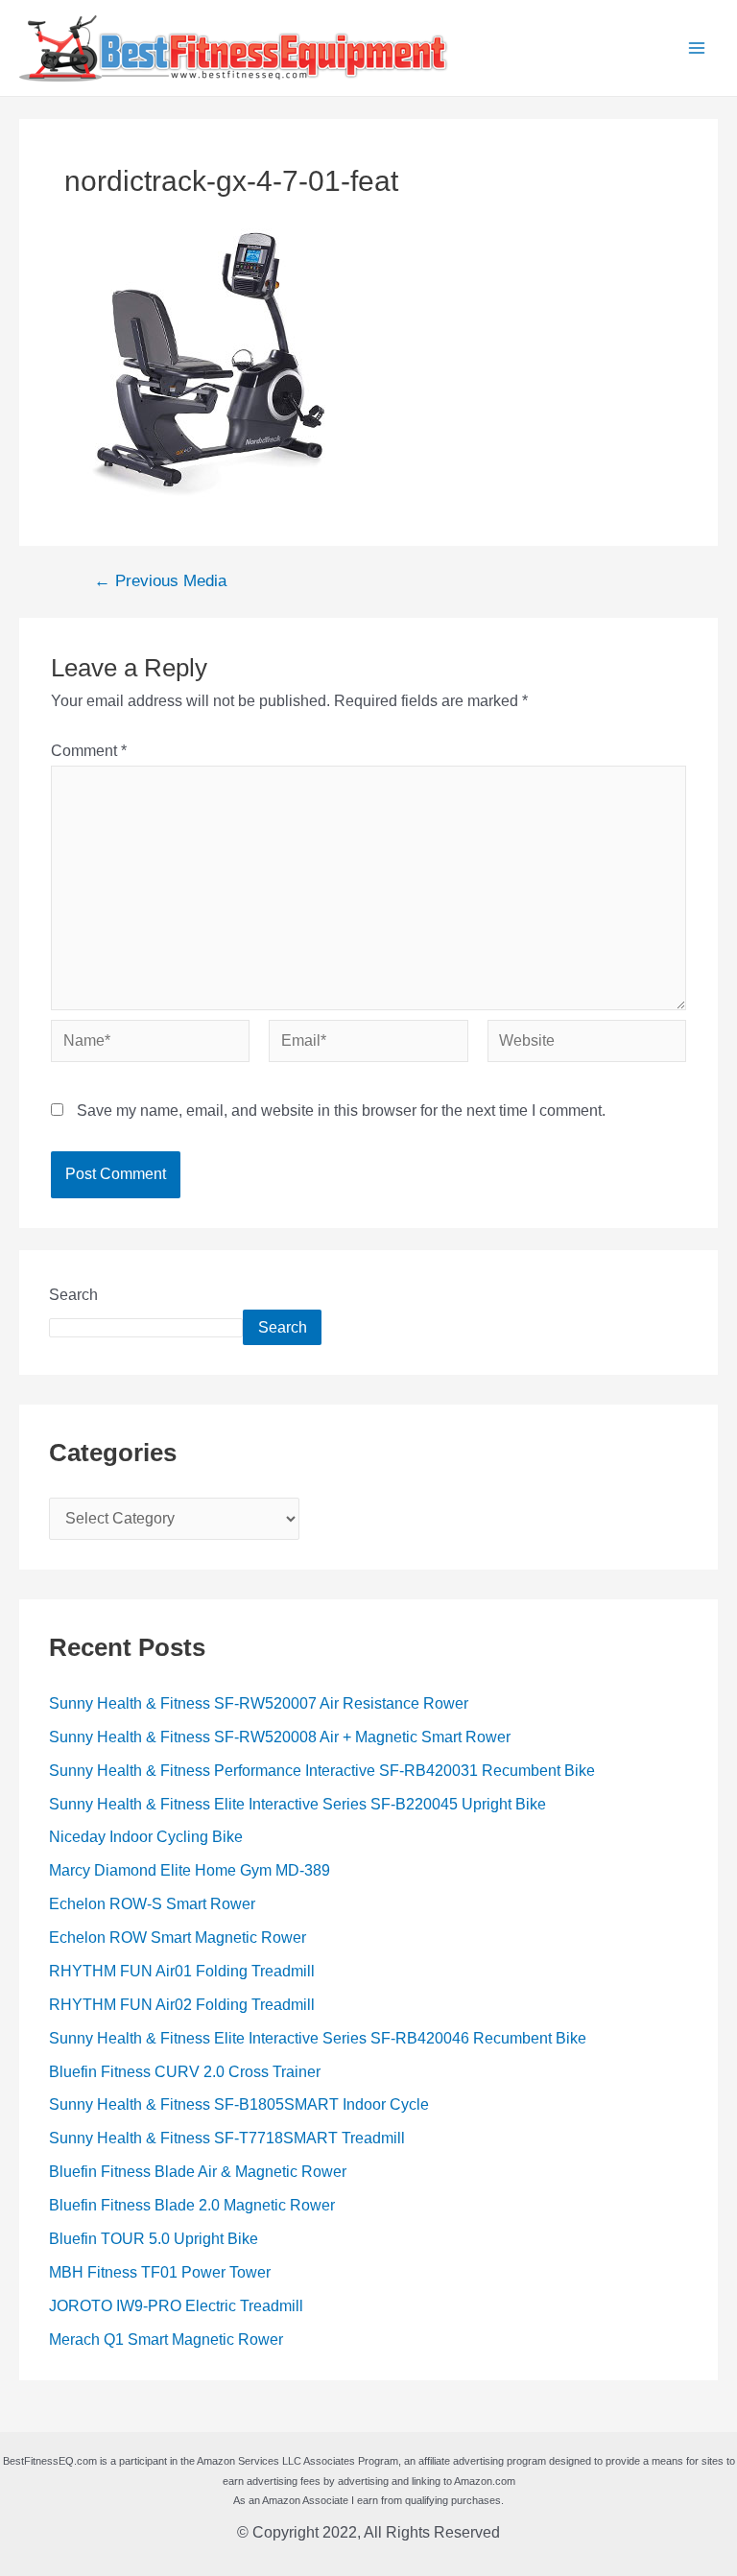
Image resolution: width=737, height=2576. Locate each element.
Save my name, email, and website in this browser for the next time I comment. (341, 1111)
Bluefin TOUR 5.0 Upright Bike (154, 2239)
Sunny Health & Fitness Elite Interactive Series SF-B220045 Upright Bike (297, 1804)
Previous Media (160, 582)
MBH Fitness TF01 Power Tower (160, 2272)
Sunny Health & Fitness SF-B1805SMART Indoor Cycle (239, 2104)
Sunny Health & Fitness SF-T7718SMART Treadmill (227, 2138)
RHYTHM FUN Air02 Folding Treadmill (182, 2005)
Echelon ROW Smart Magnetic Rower (178, 1938)
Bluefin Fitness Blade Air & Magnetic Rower (198, 2172)
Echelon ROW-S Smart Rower (152, 1904)
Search (73, 1295)
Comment (89, 751)
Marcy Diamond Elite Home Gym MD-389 (190, 1870)
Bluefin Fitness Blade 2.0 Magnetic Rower (192, 2205)
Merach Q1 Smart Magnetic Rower (166, 2340)
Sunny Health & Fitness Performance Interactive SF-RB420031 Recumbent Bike (322, 1771)
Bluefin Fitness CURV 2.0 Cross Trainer (185, 2072)
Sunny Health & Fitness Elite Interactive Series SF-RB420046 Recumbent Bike (318, 2038)
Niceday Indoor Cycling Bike (146, 1837)
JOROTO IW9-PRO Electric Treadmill (176, 2306)
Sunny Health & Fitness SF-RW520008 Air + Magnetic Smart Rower (280, 1737)
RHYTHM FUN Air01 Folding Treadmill (182, 1971)
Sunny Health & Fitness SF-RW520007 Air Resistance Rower (259, 1703)
